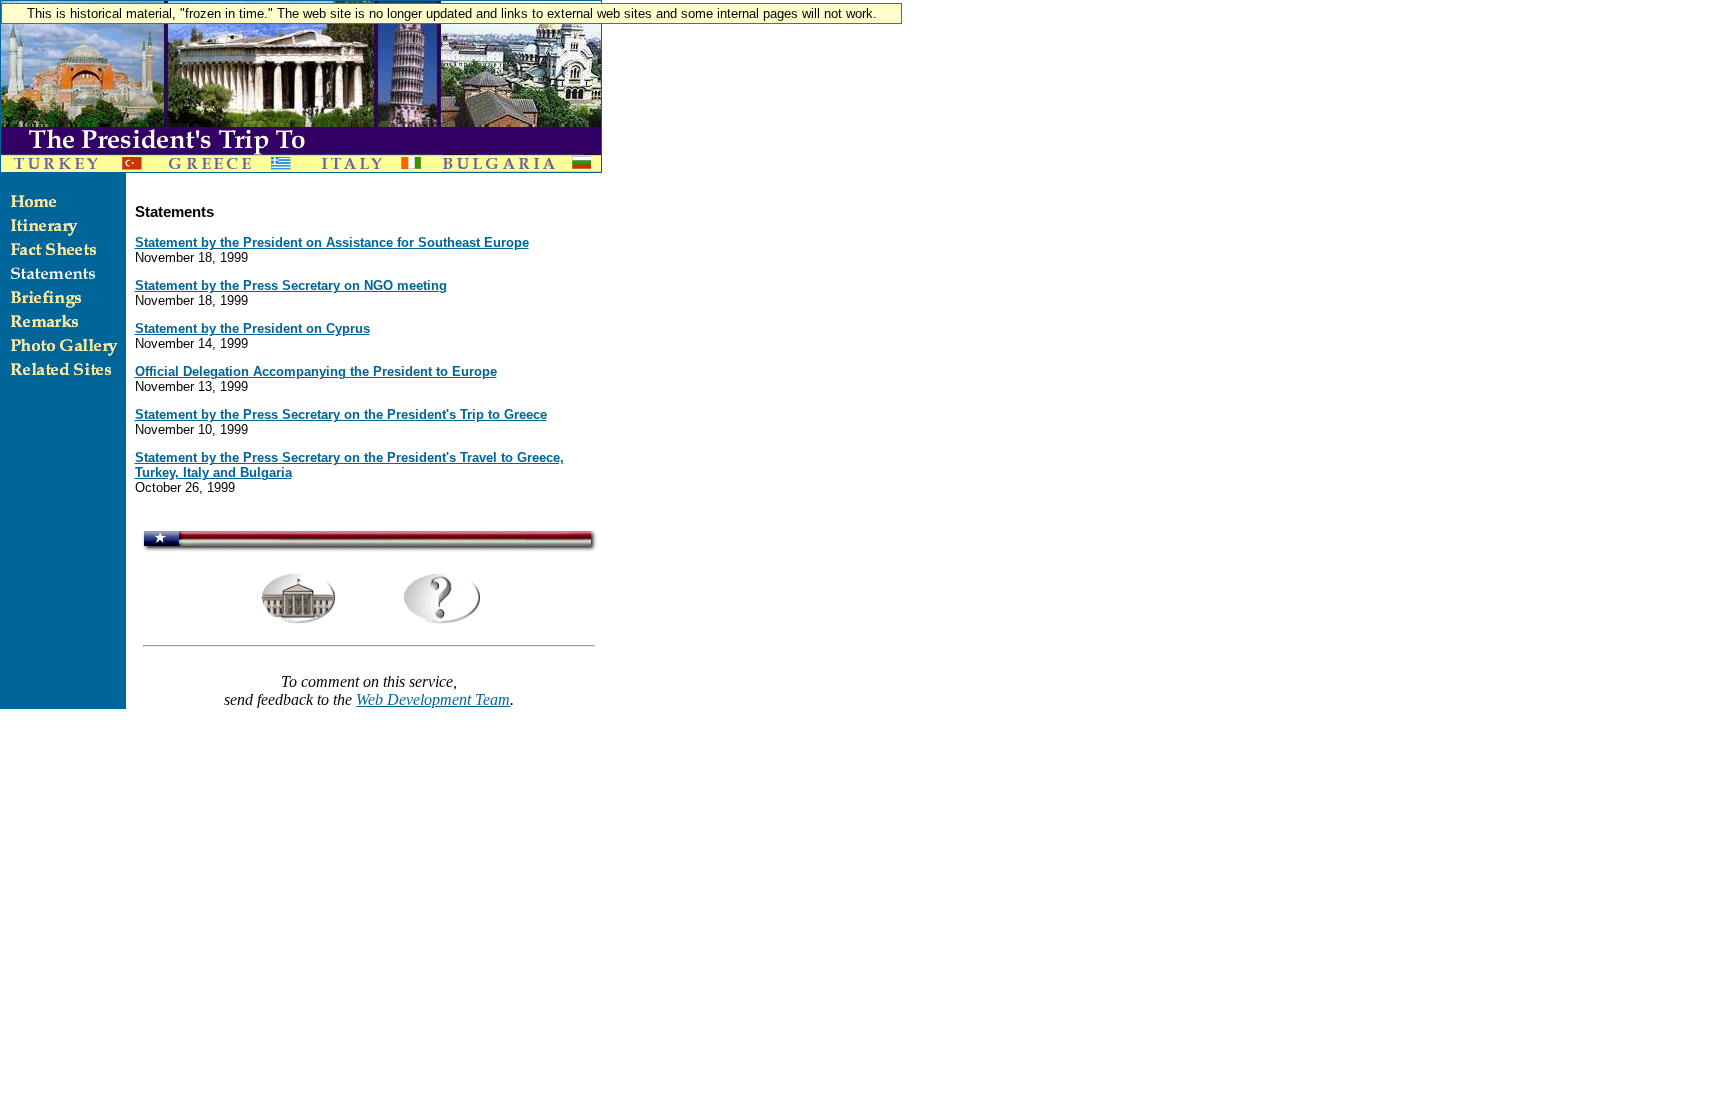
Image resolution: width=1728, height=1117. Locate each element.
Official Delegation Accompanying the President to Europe (316, 371)
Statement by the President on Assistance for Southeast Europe (332, 242)
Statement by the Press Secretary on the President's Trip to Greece (341, 414)
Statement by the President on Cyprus (252, 328)
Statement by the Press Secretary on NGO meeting (291, 285)
